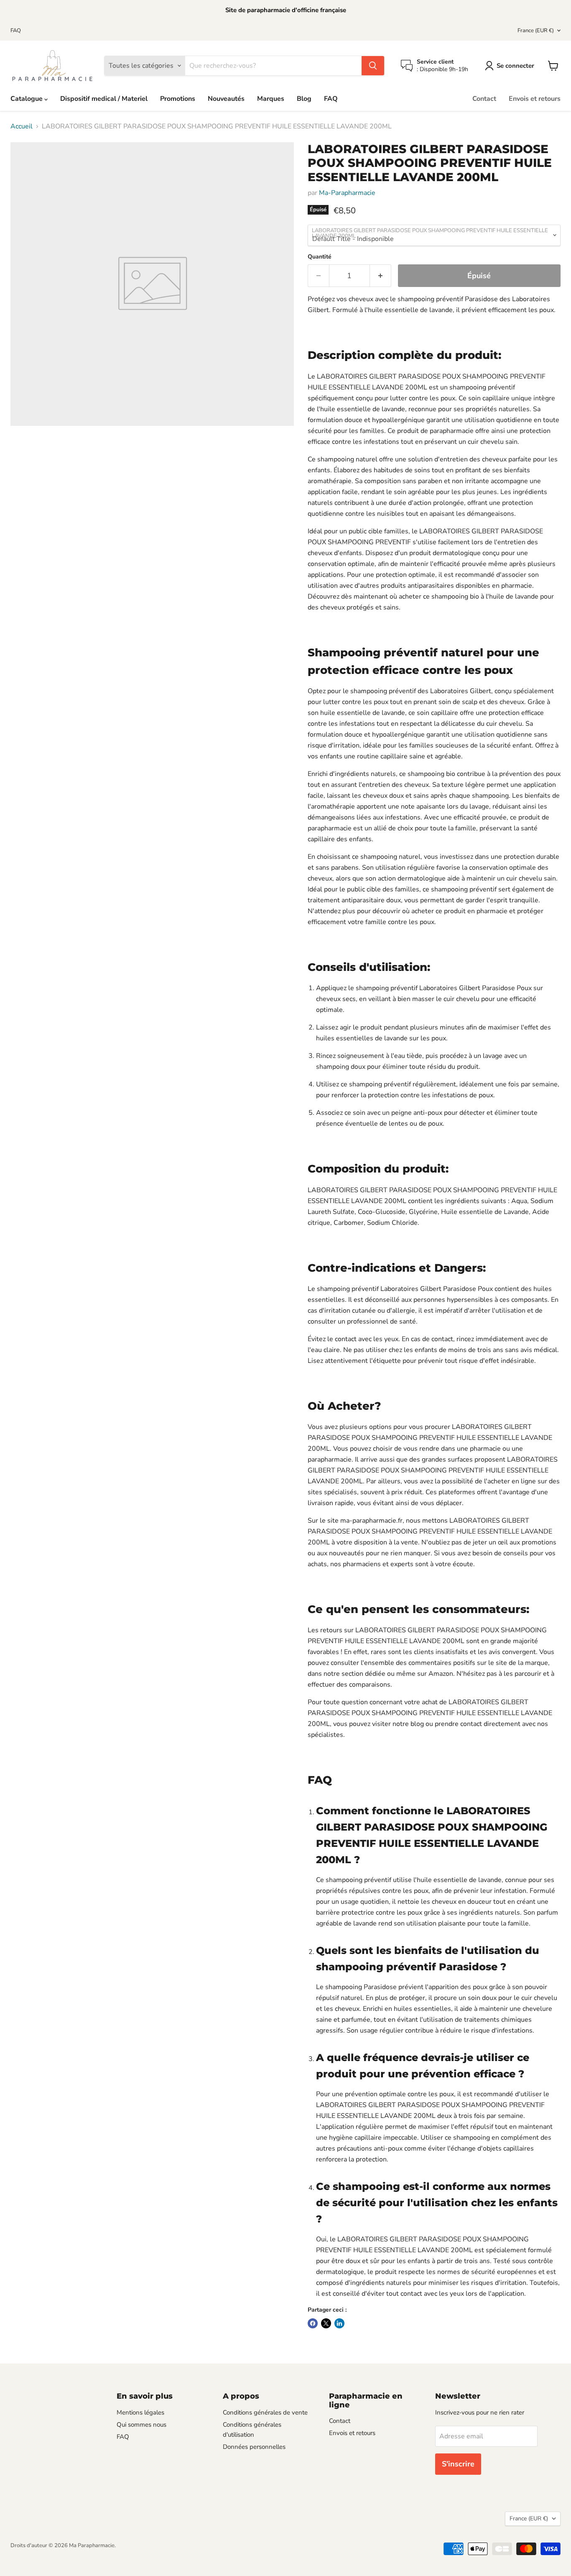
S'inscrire (458, 2464)
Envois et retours (535, 99)
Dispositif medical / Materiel (104, 99)
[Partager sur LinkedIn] (339, 2323)
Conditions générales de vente (265, 2412)
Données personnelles (254, 2447)
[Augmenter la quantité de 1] (381, 276)
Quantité (320, 257)
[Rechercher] (373, 66)
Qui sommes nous (141, 2425)
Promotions (178, 99)
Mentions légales (140, 2412)
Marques (271, 99)
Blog (304, 99)
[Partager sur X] (326, 2323)
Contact (484, 99)
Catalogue (27, 99)
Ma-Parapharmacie (347, 193)
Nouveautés (226, 99)
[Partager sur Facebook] (313, 2323)
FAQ (16, 31)
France (536, 31)
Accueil (22, 126)
